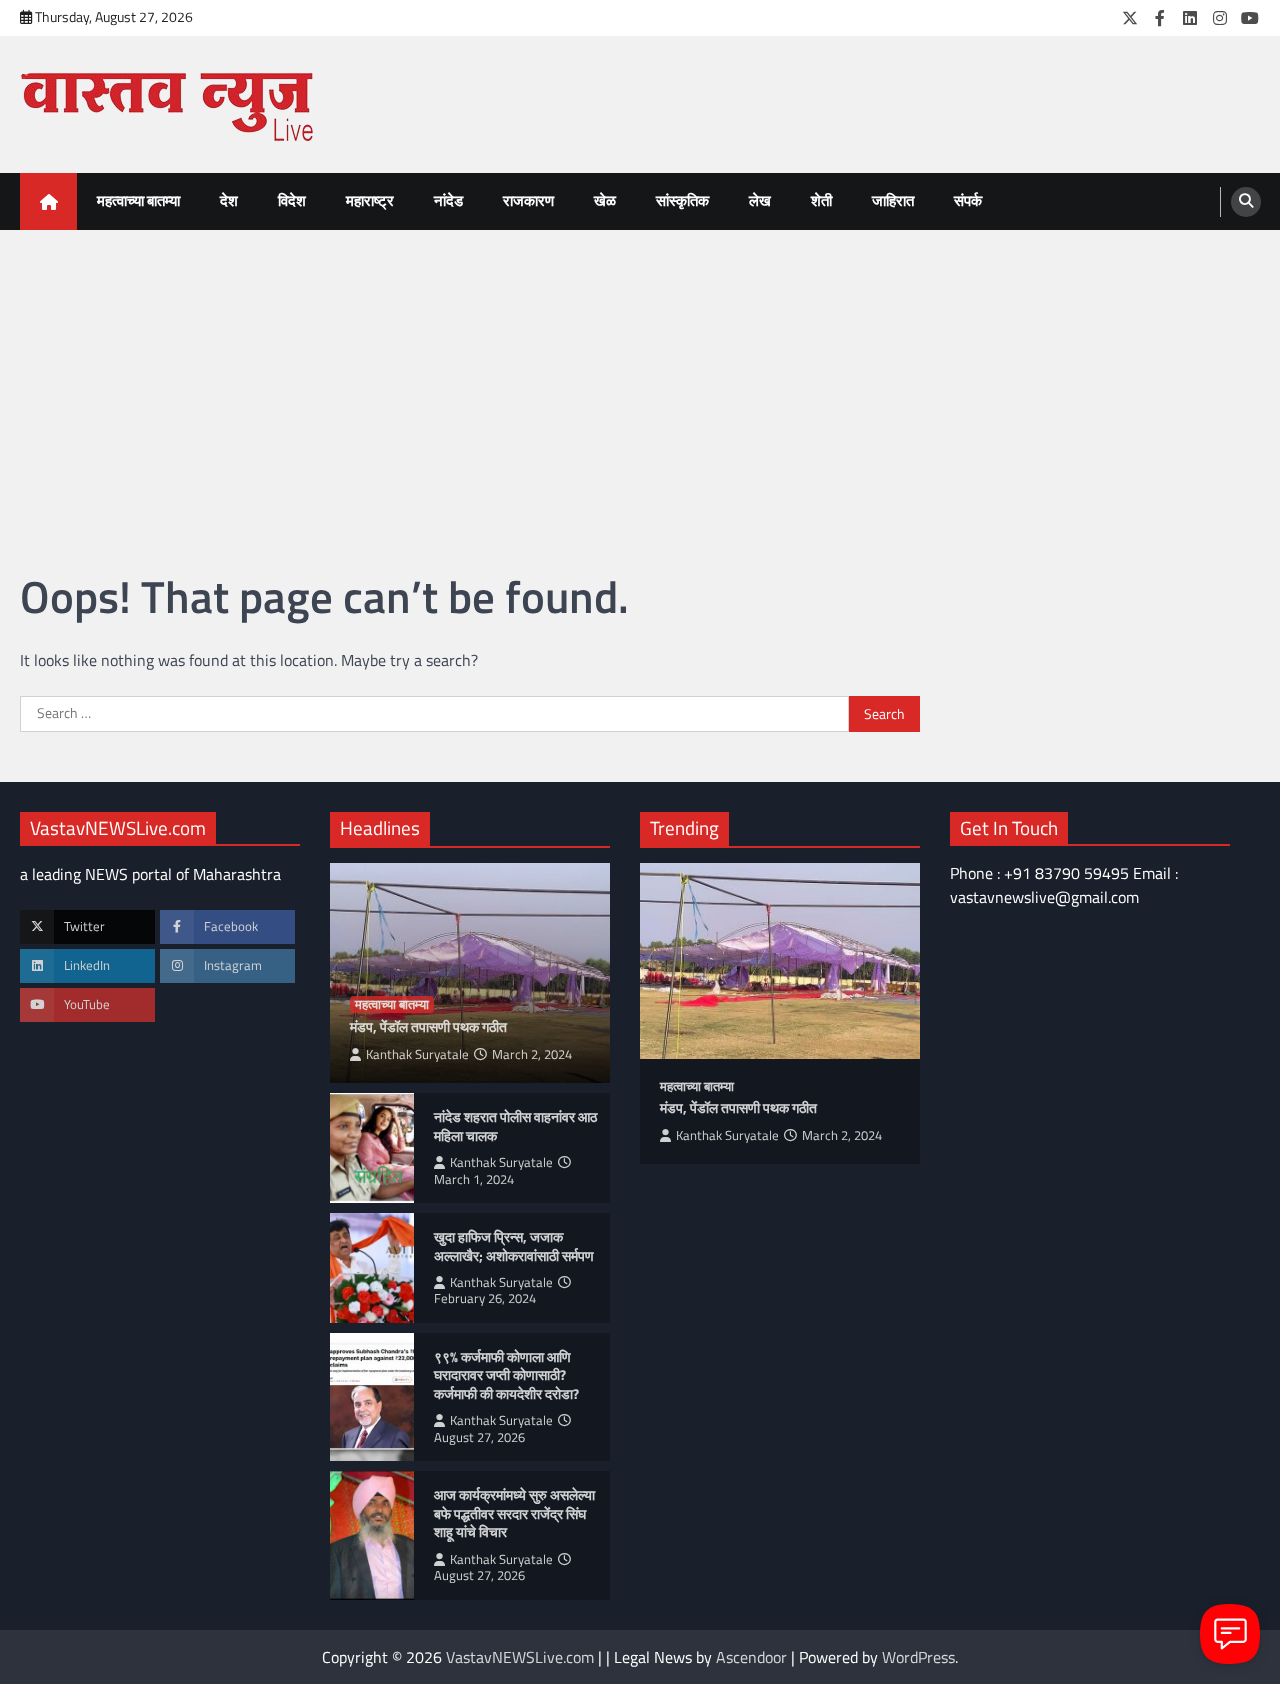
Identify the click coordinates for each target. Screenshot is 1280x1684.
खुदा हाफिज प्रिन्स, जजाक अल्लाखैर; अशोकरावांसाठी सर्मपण (514, 1246)
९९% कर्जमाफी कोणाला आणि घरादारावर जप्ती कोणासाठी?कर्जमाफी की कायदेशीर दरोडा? (508, 1376)
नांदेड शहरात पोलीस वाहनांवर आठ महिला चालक (515, 1126)
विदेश (292, 200)
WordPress (918, 1657)
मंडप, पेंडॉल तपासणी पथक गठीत (428, 1027)
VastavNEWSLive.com (520, 1657)
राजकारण (528, 200)
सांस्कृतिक (682, 200)
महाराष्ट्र (370, 200)
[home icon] (48, 201)
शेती (821, 200)
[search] (1246, 202)
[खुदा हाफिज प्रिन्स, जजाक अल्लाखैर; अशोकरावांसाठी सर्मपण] (372, 1268)
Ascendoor (751, 1657)
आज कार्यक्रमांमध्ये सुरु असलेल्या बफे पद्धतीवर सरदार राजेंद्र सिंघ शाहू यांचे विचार (514, 1514)
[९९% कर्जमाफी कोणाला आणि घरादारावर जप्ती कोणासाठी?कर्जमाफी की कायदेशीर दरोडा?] (372, 1397)
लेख (760, 200)
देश (229, 200)
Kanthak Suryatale (417, 1054)
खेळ (605, 200)
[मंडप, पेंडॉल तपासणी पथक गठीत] (780, 961)
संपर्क (968, 200)
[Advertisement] (640, 380)
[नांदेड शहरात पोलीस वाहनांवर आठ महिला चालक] (372, 1148)
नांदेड (448, 200)
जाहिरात (893, 200)
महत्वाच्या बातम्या (138, 200)
